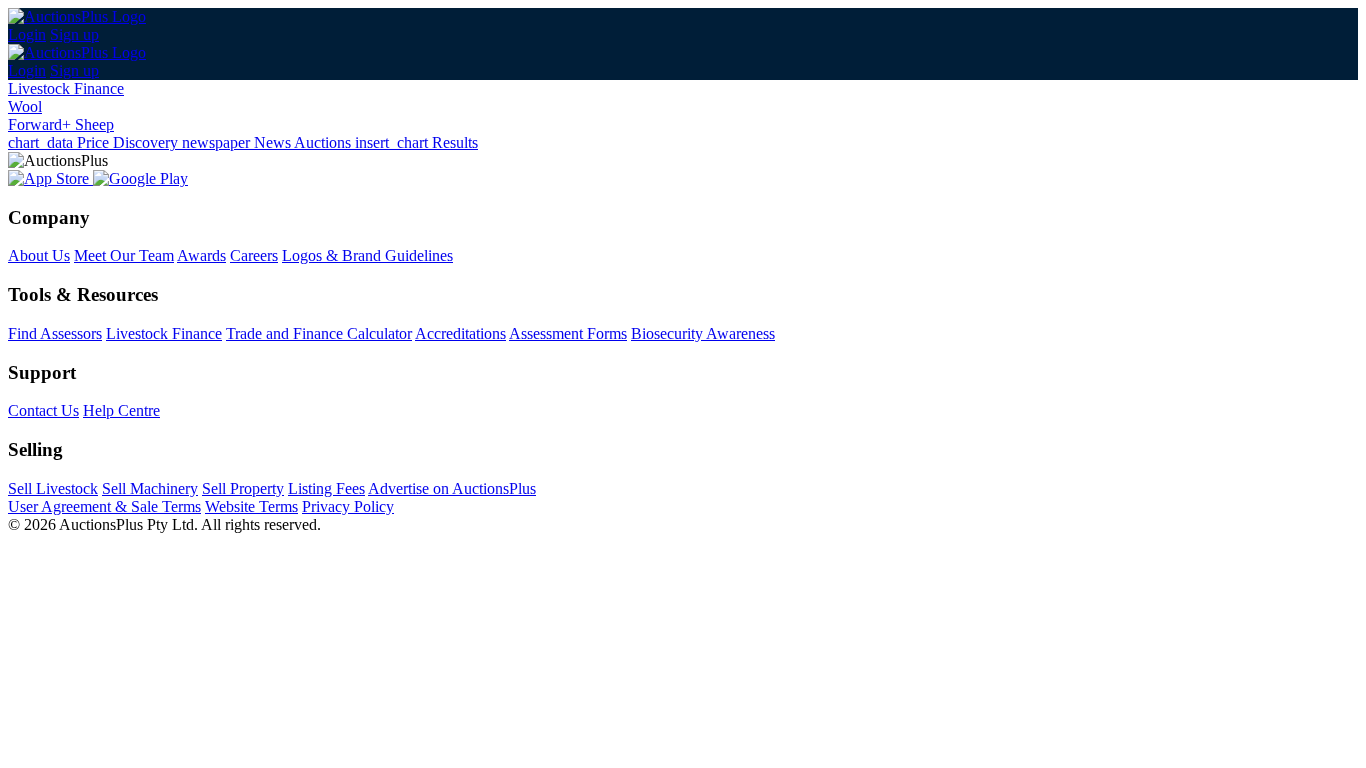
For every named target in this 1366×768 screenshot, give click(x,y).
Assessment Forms (568, 333)
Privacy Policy (348, 506)
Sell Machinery (150, 488)
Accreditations (460, 333)
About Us (39, 255)
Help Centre (121, 410)
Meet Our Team (124, 255)
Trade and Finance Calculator (319, 333)
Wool (25, 106)
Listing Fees (326, 488)
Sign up (74, 34)
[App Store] (50, 178)
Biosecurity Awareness (703, 333)
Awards (201, 255)
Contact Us (43, 410)
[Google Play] (140, 178)
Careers (254, 255)
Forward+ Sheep (61, 124)
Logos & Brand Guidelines (367, 255)
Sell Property (243, 488)
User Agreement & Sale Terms (104, 506)
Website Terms (251, 506)
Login (27, 34)
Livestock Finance (66, 88)
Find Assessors (55, 333)
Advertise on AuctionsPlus (452, 488)
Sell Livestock (53, 488)
